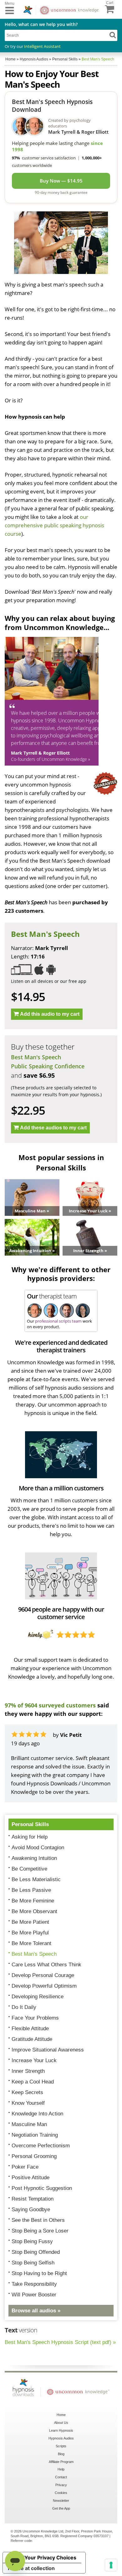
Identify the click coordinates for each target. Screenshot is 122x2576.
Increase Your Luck (34, 2060)
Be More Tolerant (31, 1943)
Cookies (61, 2493)
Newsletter (61, 2501)
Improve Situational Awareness (48, 2050)
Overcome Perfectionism (41, 2146)
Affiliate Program (61, 2462)
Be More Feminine (33, 1901)
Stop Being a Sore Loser (40, 2231)
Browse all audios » (36, 2311)
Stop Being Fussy (32, 2241)
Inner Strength (28, 2071)
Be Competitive (29, 1869)
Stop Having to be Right (39, 2273)
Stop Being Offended (36, 2252)
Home (61, 2415)
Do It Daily (24, 2007)
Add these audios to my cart (53, 1128)
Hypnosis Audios (61, 2438)
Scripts (61, 2446)
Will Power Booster (34, 2295)
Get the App (61, 2508)
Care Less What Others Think (46, 1965)
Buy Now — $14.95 (61, 181)
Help (61, 2469)
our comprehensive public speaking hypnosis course (54, 525)
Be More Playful (30, 1933)
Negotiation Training (35, 2135)
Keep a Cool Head (33, 2082)
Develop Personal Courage (43, 1975)
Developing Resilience (38, 1997)
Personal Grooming (34, 2156)
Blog (61, 2454)
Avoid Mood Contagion (38, 1848)
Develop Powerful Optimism (44, 1986)
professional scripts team (58, 1321)
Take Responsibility (34, 2284)
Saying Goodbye (31, 2209)
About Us (61, 2423)
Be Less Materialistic (36, 1879)
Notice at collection (31, 2568)
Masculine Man (29, 2124)
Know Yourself (28, 2103)
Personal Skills (30, 1824)
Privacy (61, 2485)
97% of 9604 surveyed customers (50, 1705)
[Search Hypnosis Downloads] (113, 35)
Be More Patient (30, 1922)
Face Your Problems (35, 2018)
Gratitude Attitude (32, 2039)
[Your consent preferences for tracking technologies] (111, 2565)
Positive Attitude (30, 2178)
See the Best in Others (38, 2220)
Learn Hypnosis (61, 2430)
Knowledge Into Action (37, 2114)
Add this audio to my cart (50, 1014)
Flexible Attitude (30, 2029)
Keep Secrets (27, 2092)
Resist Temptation (33, 2199)
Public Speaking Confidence (48, 1066)
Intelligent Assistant (42, 46)
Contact (61, 2477)
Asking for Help (30, 1837)
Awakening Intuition (34, 1858)
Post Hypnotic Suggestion (42, 2188)
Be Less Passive (31, 1890)
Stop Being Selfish (33, 2263)
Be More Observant (34, 1911)
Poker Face (25, 2167)
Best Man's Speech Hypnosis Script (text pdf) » (60, 2342)
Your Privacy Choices (50, 2558)
